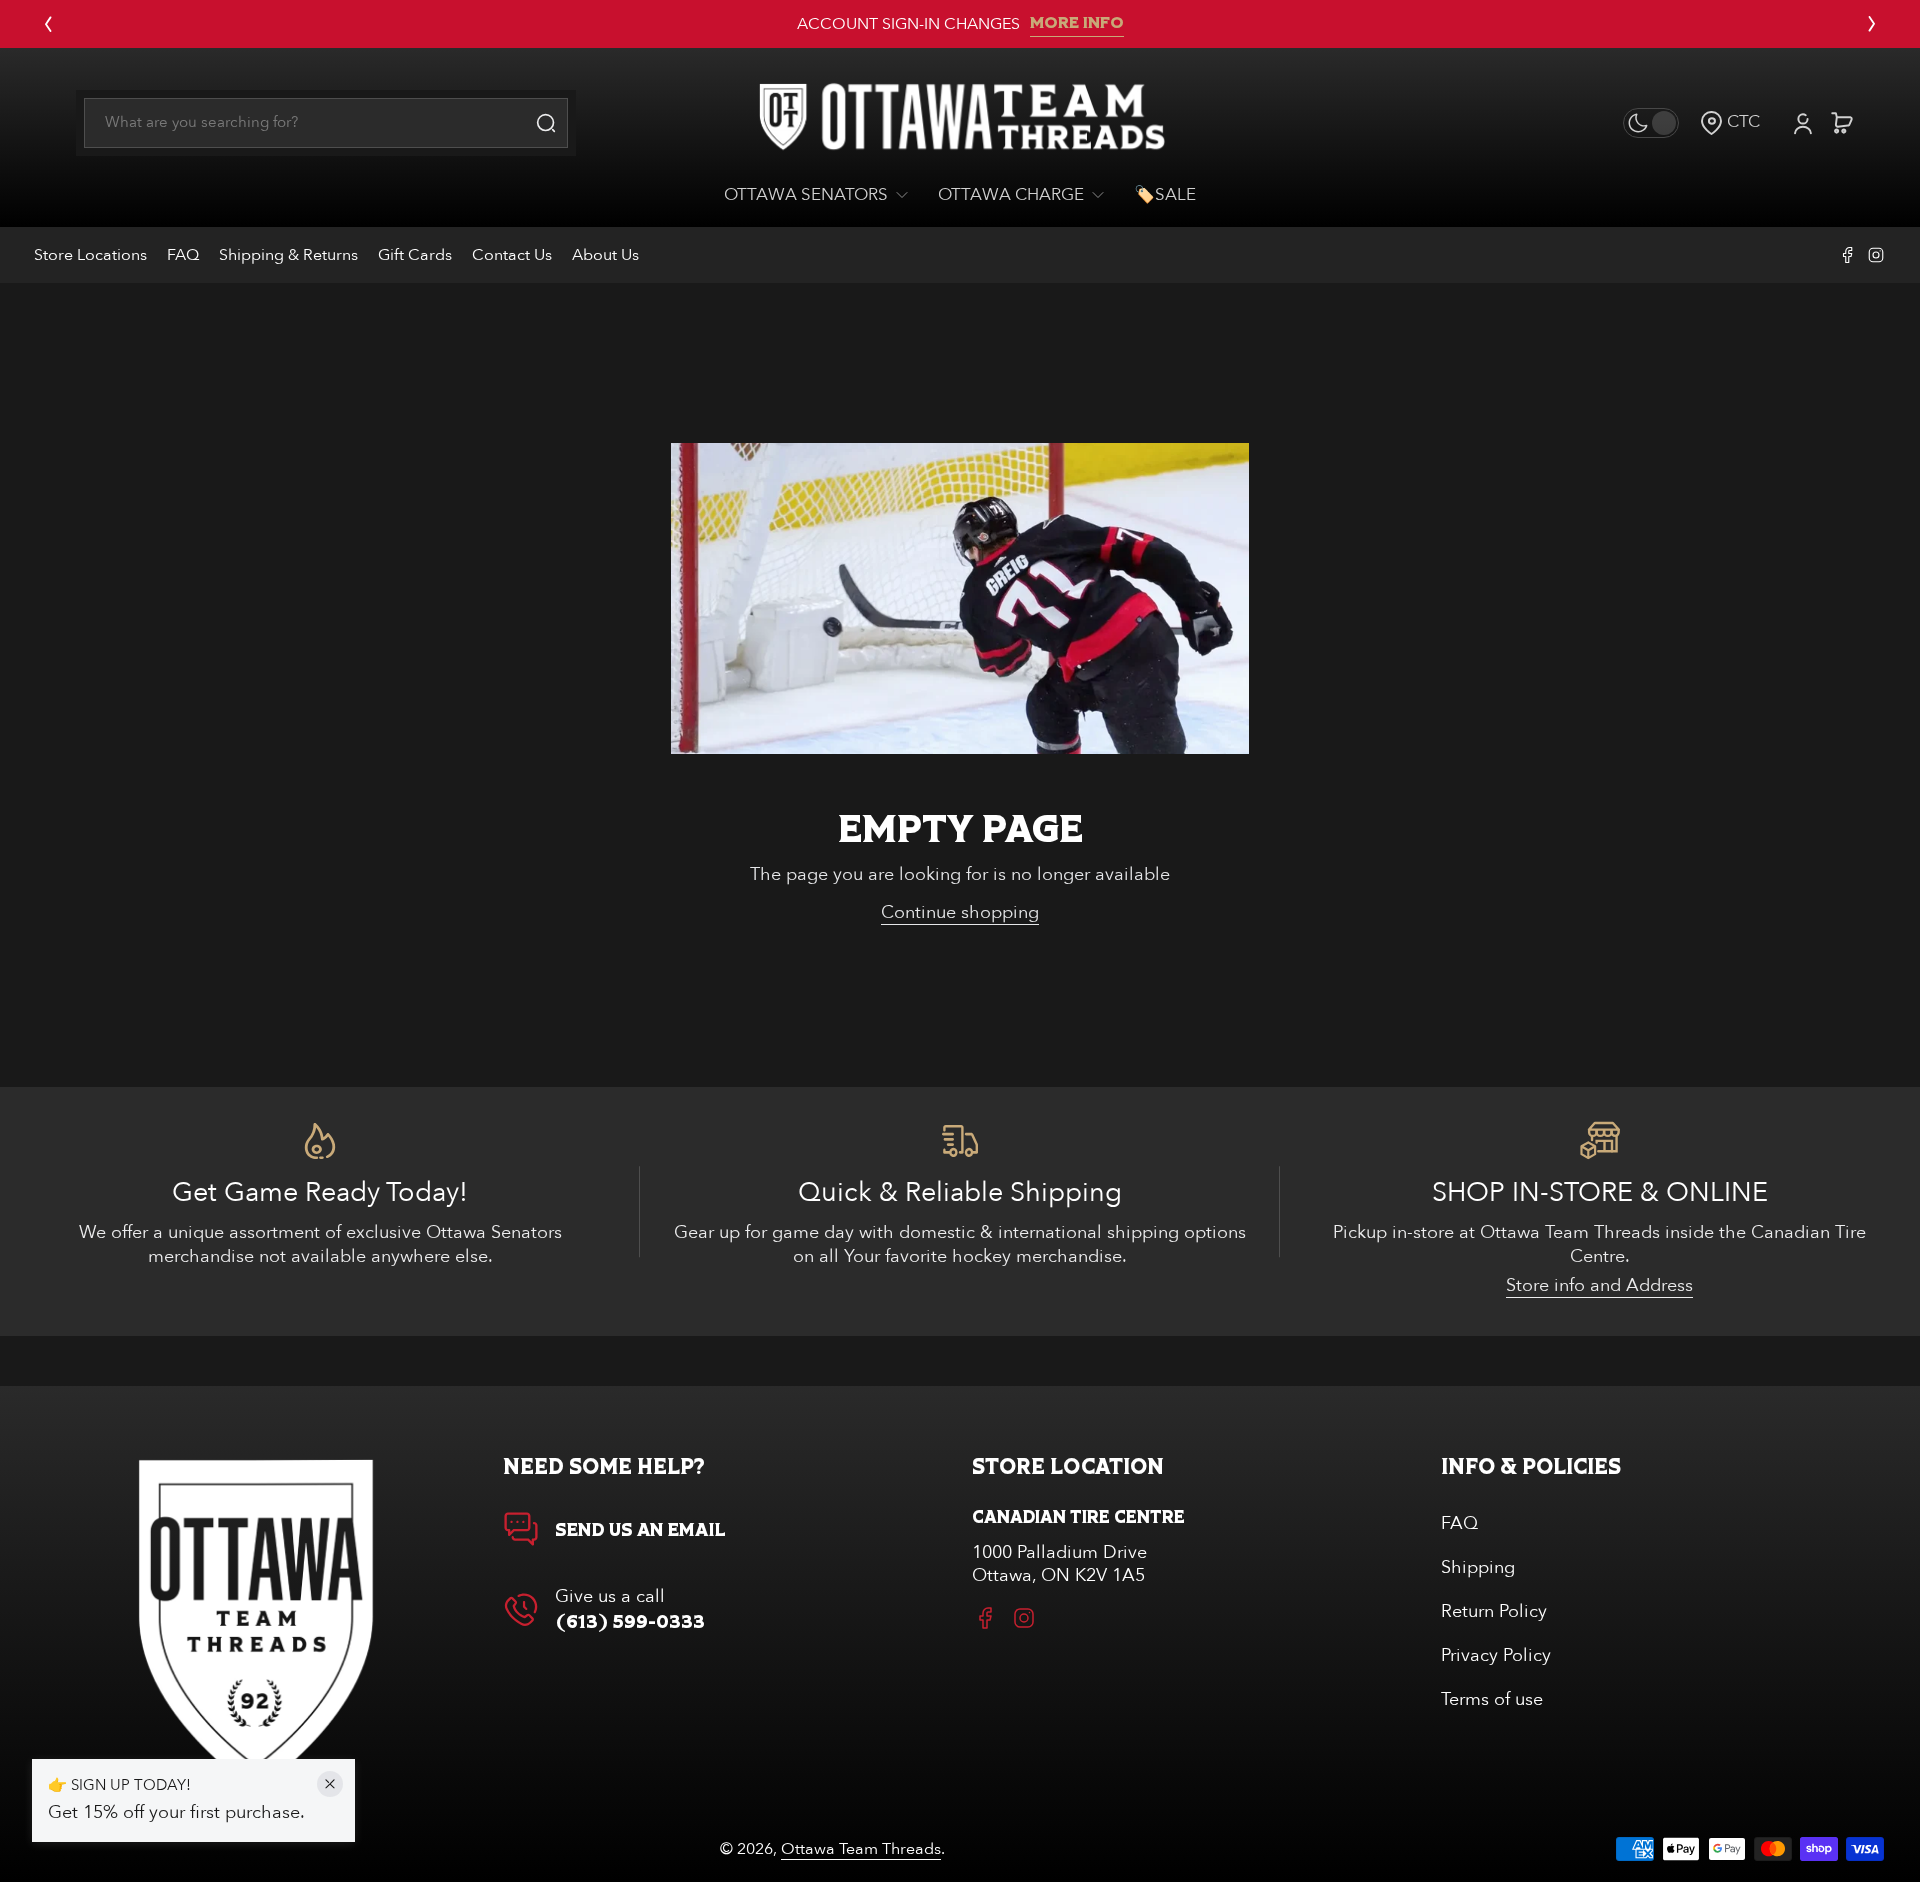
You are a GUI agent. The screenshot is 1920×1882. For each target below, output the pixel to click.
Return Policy (1494, 1611)
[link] (823, 195)
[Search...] (546, 123)
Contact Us (512, 255)
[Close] (330, 1784)
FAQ (183, 255)
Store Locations (90, 255)
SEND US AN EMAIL (640, 1531)
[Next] (1872, 24)
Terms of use (1492, 1699)
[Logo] (960, 123)
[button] (1729, 122)
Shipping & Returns (288, 255)
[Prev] (48, 24)
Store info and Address (1599, 1285)
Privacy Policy (1496, 1655)
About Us (605, 255)
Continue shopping (960, 912)
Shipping (1478, 1567)
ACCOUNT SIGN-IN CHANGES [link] (908, 24)
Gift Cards (415, 255)
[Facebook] (1848, 255)
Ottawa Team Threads (861, 1849)
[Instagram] (1876, 255)
